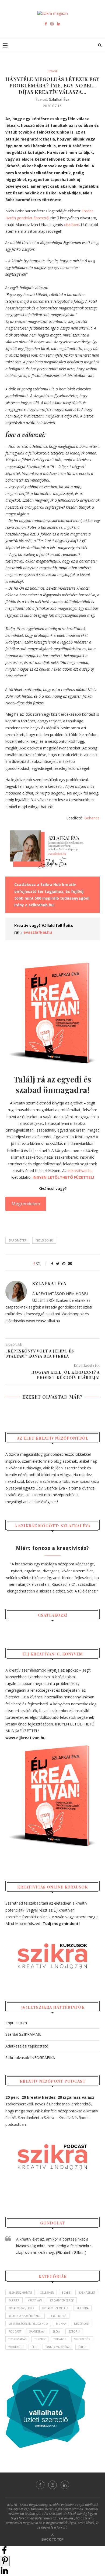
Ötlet (82, 2347)
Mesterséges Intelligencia (28, 2324)
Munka (61, 2324)
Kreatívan (35, 2300)
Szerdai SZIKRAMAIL (23, 2034)
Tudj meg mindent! (61, 1923)
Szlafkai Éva (59, 99)
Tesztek (40, 2339)
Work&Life (16, 2347)
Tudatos (60, 2339)
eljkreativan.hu (80, 1171)
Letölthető (58, 2316)
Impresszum (16, 2023)
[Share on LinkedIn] (4, 2573)
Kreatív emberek (62, 2300)
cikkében (72, 225)
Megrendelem (26, 1204)
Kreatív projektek (21, 2308)
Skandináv (37, 2331)
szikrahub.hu (41, 905)
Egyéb (66, 2293)
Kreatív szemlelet (55, 2308)
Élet (34, 2347)
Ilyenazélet (87, 2293)
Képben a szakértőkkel (25, 2316)
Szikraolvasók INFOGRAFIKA (30, 2058)
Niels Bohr (44, 1240)
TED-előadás (17, 2339)
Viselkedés (82, 2339)
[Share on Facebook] (4, 2553)
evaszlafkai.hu (38, 932)
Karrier (14, 2300)
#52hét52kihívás (20, 2293)
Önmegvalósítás (58, 2347)
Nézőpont (82, 2324)
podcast (15, 2331)
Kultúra (83, 2308)
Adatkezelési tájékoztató (27, 2046)
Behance (92, 818)
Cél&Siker (47, 2293)
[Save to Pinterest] (5, 2561)
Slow (56, 2331)
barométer (18, 1240)
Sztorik (53, 71)
